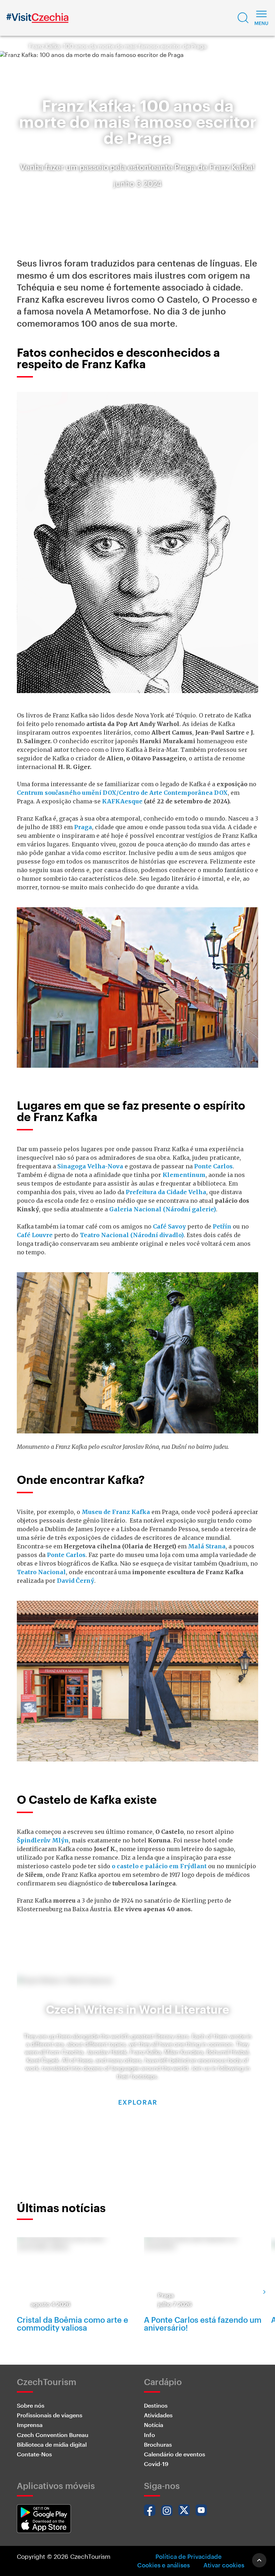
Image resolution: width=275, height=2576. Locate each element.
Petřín (222, 1226)
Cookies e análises (163, 2565)
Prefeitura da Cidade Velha (166, 1192)
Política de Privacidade (189, 2556)
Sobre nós (31, 2405)
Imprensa (30, 2425)
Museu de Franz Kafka (116, 1512)
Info (149, 2435)
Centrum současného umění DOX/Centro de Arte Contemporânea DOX (122, 793)
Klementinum (184, 1175)
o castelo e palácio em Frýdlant (159, 1866)
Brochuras (158, 2444)
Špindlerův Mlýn (43, 1840)
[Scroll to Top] (259, 2560)
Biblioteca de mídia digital (52, 2444)
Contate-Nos (34, 2454)
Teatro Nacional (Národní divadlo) (132, 1235)
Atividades (158, 2415)
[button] (243, 18)
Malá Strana (207, 1546)
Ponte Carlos (213, 1166)
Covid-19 (156, 2464)
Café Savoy (169, 1226)
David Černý (76, 1581)
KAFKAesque (122, 801)
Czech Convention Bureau (53, 2435)
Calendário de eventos (175, 2454)
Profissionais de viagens (50, 2415)
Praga (83, 827)
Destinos (156, 2405)
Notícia (154, 2425)
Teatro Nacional (41, 1572)
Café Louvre (35, 1235)
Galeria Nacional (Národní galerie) (163, 1209)
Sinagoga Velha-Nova (90, 1166)
